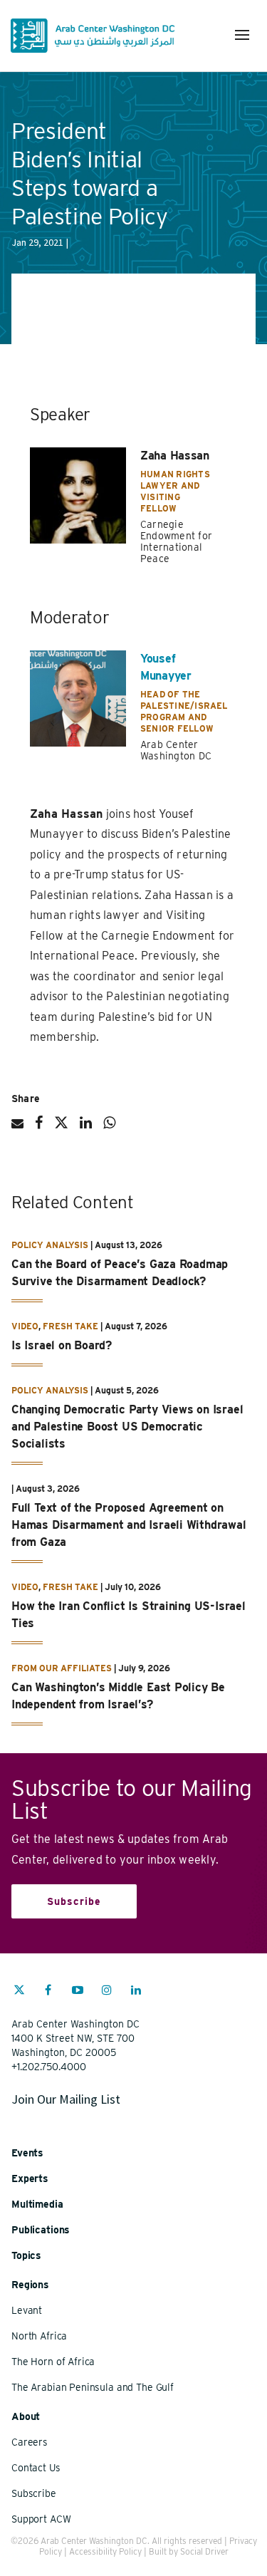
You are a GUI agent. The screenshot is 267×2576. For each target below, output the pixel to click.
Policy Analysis (50, 1245)
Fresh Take (70, 1326)
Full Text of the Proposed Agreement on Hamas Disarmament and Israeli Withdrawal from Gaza (129, 1525)
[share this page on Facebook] (39, 1128)
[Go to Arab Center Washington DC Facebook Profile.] (48, 1992)
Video (25, 1326)
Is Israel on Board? (62, 1345)
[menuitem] (19, 1997)
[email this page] (17, 1129)
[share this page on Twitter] (61, 1128)
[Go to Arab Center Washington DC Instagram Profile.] (107, 1992)
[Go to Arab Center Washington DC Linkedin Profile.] (136, 1992)
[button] (242, 35)
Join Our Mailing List (66, 2099)
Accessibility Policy (105, 2551)
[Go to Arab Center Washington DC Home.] (93, 36)
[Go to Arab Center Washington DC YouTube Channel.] (78, 1992)
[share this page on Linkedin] (86, 1128)
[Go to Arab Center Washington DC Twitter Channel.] (19, 1992)
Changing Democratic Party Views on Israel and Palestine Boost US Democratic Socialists (127, 1427)
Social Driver (204, 2551)
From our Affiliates (62, 1668)
